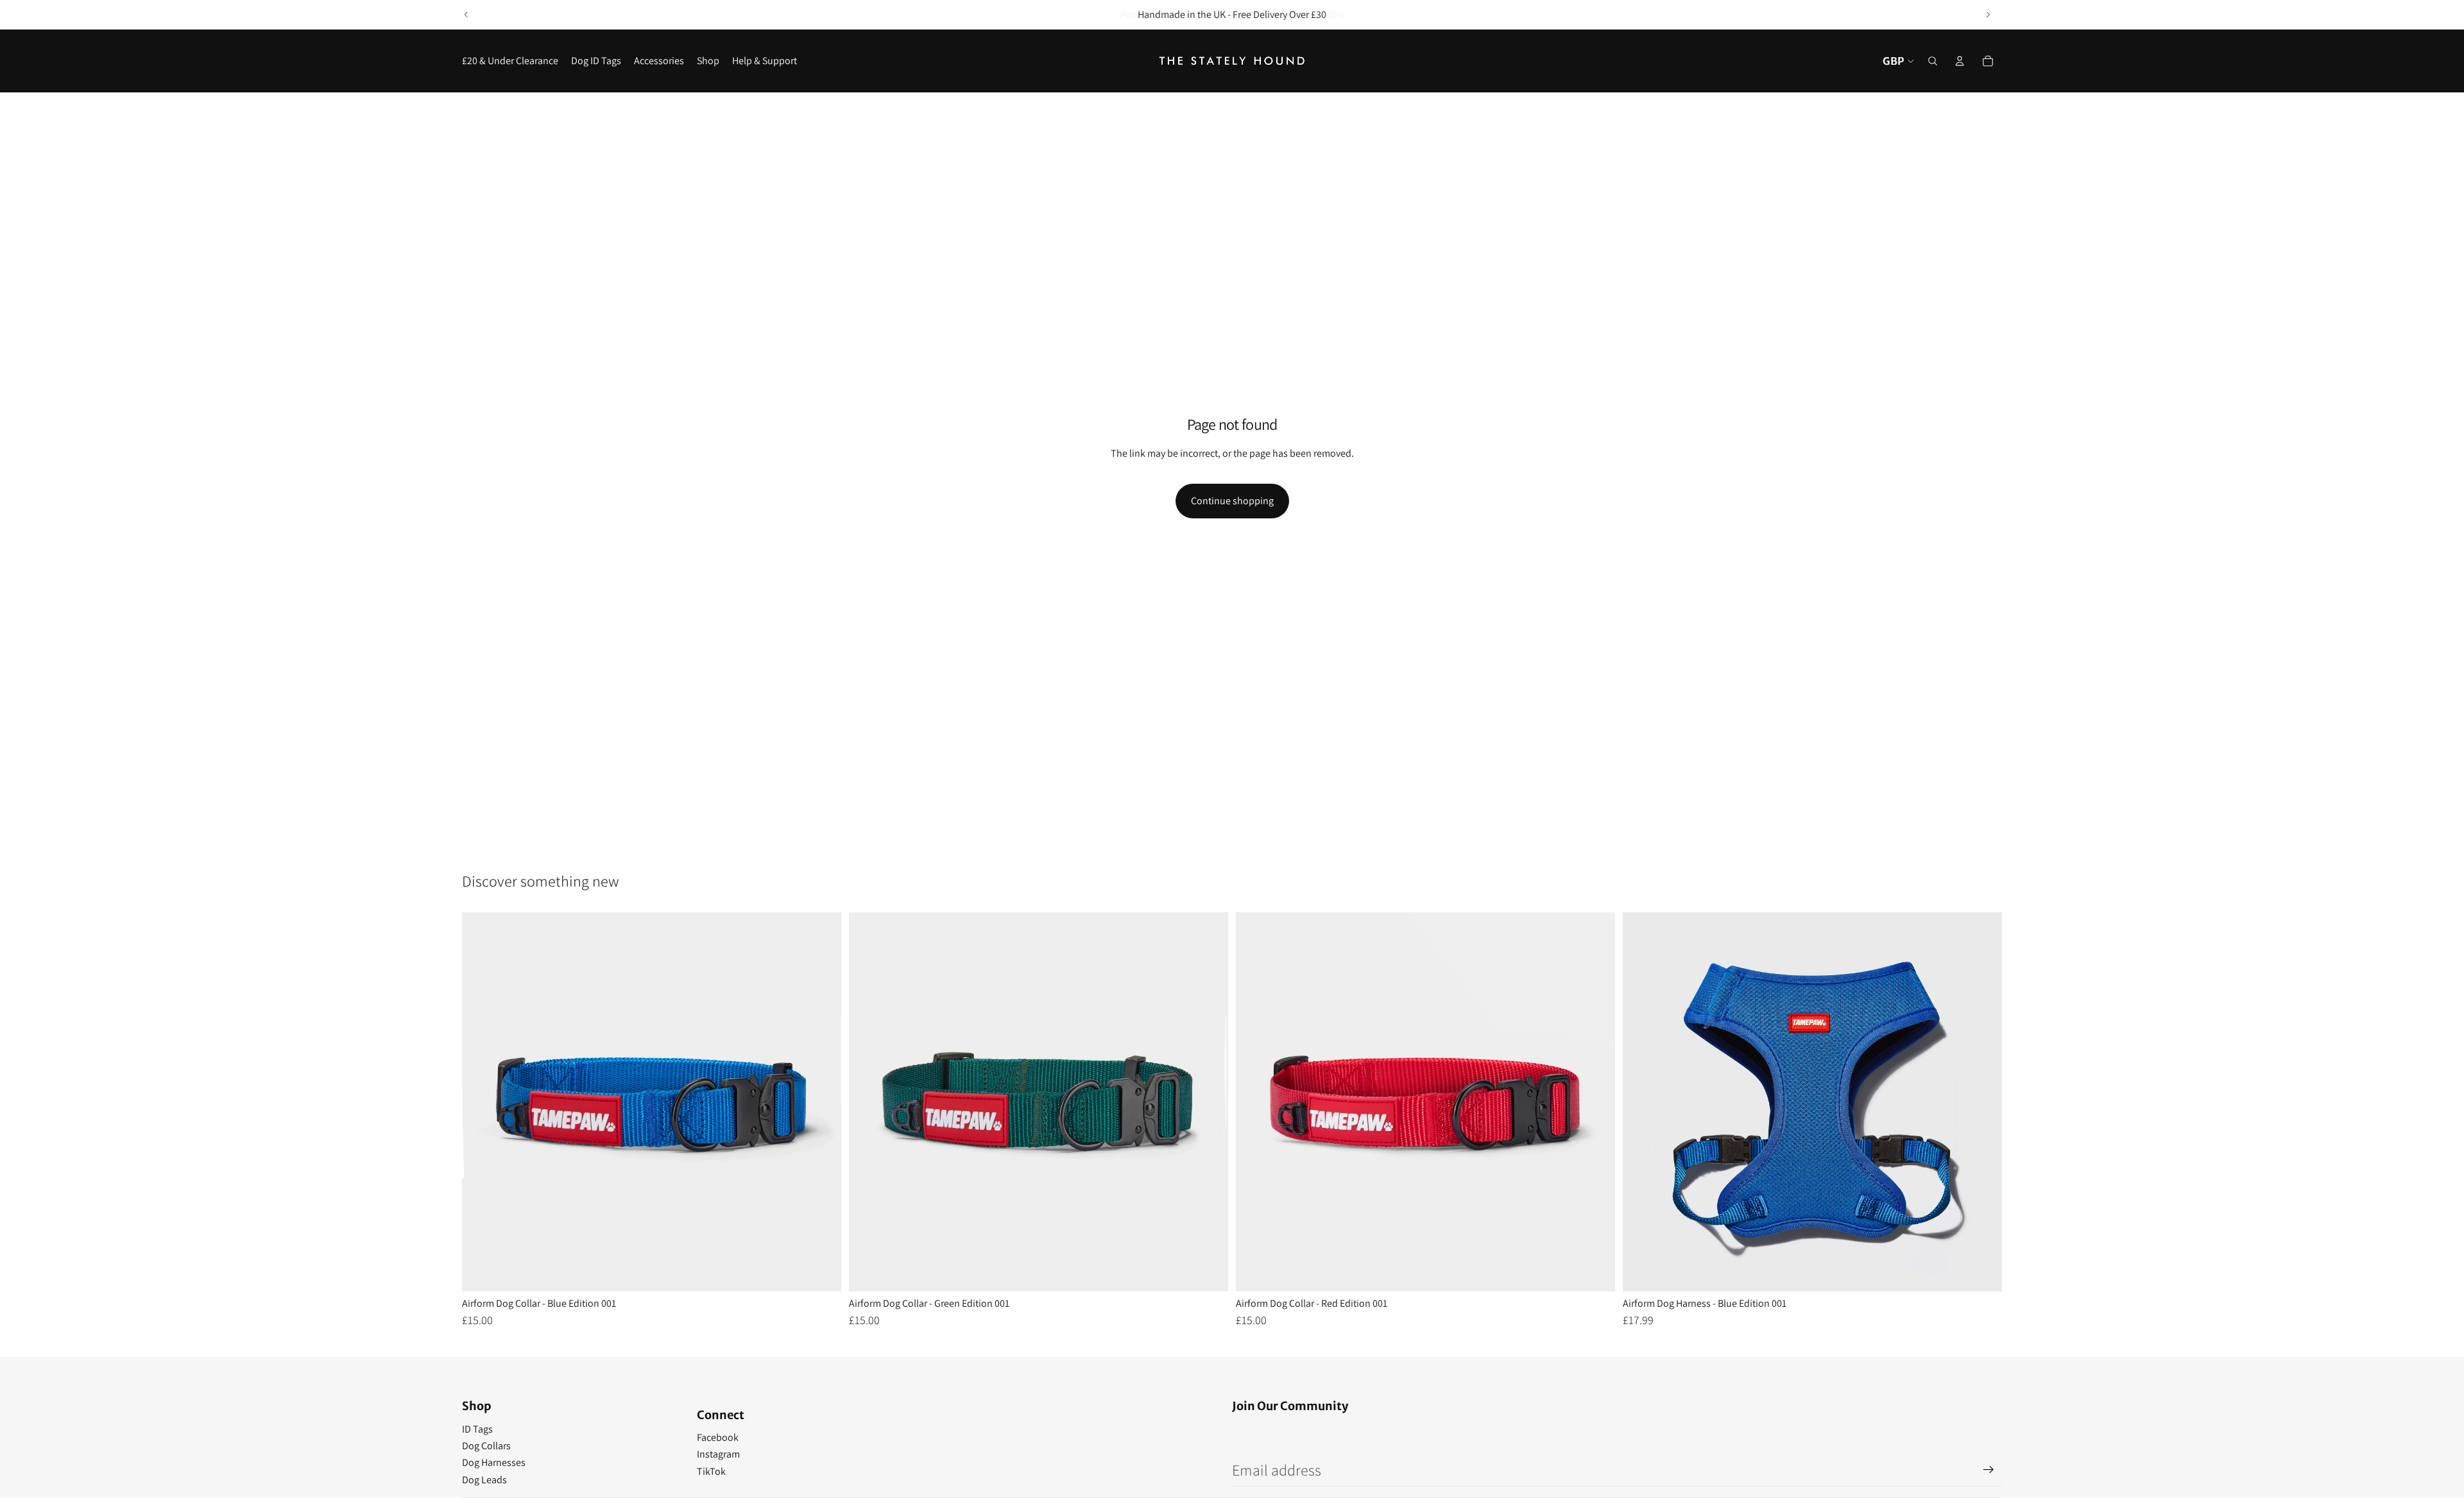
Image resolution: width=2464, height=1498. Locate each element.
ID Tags (477, 1429)
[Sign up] (1989, 1470)
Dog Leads (484, 1480)
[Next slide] (1988, 15)
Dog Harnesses (494, 1462)
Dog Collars (486, 1446)
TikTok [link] (711, 1471)
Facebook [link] (718, 1437)
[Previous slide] (466, 15)
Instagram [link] (718, 1454)
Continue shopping (1232, 501)
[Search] (1933, 61)
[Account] (1960, 61)
